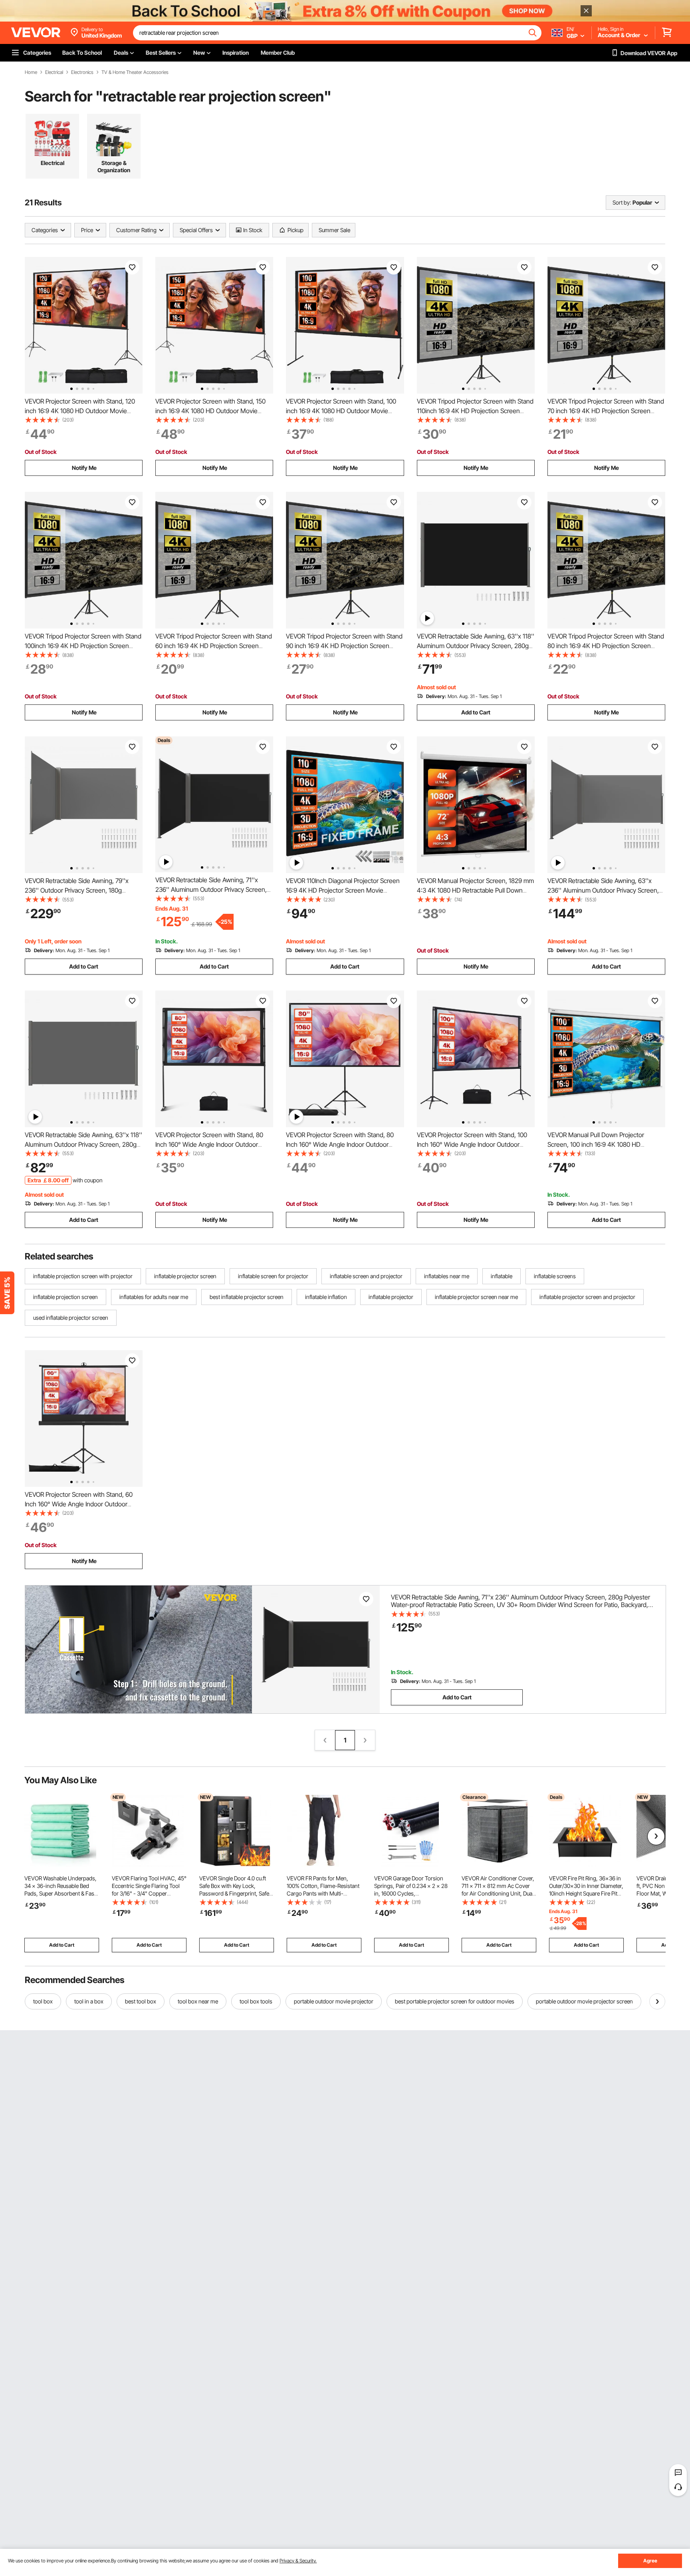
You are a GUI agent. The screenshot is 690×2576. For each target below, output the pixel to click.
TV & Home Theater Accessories (135, 72)
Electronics (82, 72)
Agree (650, 2561)
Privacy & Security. (298, 2561)
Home (31, 72)
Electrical (54, 72)
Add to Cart (476, 712)
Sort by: (622, 202)
